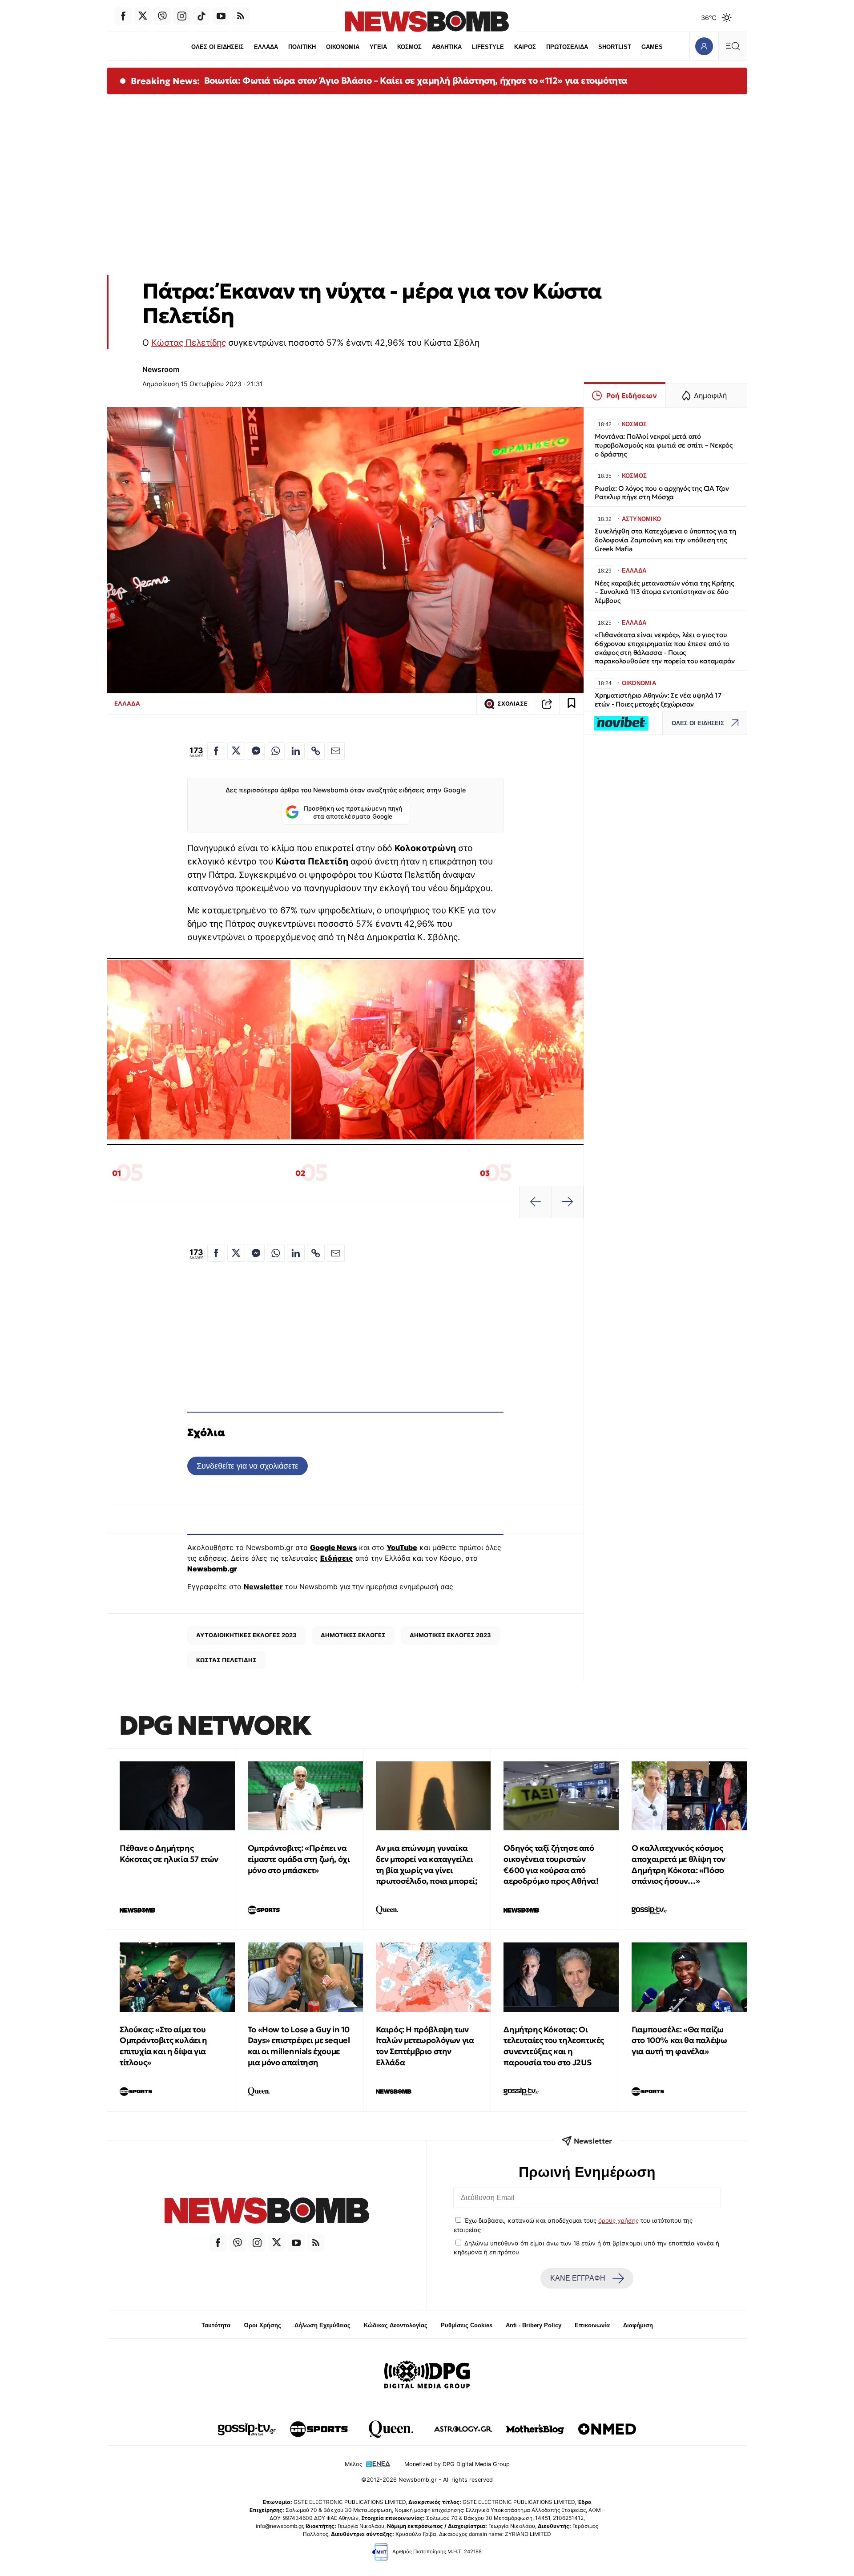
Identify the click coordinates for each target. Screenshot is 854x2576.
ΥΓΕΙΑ (378, 47)
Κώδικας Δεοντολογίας (396, 2325)
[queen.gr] (391, 2429)
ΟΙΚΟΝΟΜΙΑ (343, 47)
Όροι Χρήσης (262, 2325)
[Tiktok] (201, 16)
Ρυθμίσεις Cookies (467, 2325)
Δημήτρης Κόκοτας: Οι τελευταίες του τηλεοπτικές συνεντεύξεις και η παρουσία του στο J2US (554, 2046)
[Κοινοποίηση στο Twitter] (236, 751)
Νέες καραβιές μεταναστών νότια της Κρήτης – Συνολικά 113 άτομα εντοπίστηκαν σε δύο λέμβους (664, 592)
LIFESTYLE (488, 47)
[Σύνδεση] (704, 46)
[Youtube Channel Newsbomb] (221, 16)
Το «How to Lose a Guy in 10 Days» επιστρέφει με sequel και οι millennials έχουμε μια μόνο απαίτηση (299, 2046)
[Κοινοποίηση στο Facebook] (216, 751)
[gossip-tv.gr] (247, 2429)
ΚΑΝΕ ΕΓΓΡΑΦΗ (578, 2278)
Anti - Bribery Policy (534, 2325)
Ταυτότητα (216, 2325)
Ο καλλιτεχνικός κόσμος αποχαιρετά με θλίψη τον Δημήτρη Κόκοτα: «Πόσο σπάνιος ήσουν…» (679, 1864)
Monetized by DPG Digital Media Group (457, 2464)
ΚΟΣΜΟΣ (409, 47)
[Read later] (572, 704)
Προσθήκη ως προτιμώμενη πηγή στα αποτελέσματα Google (353, 812)
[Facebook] (123, 16)
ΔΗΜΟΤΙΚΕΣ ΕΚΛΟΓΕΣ (353, 1635)
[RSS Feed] (241, 16)
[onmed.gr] (607, 2429)
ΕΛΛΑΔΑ (266, 47)
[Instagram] (182, 16)
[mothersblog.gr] (535, 2429)
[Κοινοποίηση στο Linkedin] (296, 751)
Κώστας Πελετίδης (189, 343)
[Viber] (162, 16)
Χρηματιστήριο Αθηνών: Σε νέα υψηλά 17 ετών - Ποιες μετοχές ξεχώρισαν (658, 700)
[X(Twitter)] (143, 16)
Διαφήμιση (638, 2325)
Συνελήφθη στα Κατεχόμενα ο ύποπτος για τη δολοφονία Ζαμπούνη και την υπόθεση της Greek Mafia (665, 540)
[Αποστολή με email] (336, 751)
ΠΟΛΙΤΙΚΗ (302, 47)
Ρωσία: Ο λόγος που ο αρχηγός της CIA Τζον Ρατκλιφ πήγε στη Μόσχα (662, 493)
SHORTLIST (615, 47)
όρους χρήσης (618, 2221)
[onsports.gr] (319, 2429)
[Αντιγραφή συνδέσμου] (547, 704)
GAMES (652, 47)
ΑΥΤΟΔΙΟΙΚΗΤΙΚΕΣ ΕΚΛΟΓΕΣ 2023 (246, 1635)
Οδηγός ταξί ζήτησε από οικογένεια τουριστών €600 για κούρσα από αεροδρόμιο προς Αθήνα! (551, 1864)
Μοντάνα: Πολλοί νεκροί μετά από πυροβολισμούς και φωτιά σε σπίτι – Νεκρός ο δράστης (664, 445)
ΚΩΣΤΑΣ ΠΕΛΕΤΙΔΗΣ (226, 1660)
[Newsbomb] (267, 2212)
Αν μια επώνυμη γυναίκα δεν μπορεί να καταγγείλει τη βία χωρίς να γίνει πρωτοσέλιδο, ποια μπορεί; (427, 1864)
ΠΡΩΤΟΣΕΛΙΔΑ (567, 47)
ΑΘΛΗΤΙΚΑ (447, 47)
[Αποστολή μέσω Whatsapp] (276, 751)
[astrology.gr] (463, 2429)
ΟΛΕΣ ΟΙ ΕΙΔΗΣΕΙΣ (218, 47)
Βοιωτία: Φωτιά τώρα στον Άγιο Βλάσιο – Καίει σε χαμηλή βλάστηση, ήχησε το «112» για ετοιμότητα (416, 81)
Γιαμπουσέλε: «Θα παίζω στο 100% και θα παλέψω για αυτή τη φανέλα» (679, 2041)
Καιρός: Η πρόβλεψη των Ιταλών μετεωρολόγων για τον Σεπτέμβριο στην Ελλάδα (425, 2046)
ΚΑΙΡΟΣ (525, 47)
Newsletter (263, 1587)
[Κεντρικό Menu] (733, 46)
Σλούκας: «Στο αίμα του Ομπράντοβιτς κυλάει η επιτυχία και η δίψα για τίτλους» (163, 2046)
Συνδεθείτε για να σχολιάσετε (248, 1466)
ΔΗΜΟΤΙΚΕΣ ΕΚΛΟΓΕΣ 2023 (450, 1635)
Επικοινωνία (592, 2325)
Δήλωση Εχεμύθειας (322, 2325)
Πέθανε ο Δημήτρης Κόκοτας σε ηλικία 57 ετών (169, 1853)
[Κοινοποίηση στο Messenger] (256, 751)
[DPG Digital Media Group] (427, 2376)
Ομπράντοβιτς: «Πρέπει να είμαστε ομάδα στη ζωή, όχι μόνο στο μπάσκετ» (299, 1859)
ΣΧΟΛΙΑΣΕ (512, 704)
